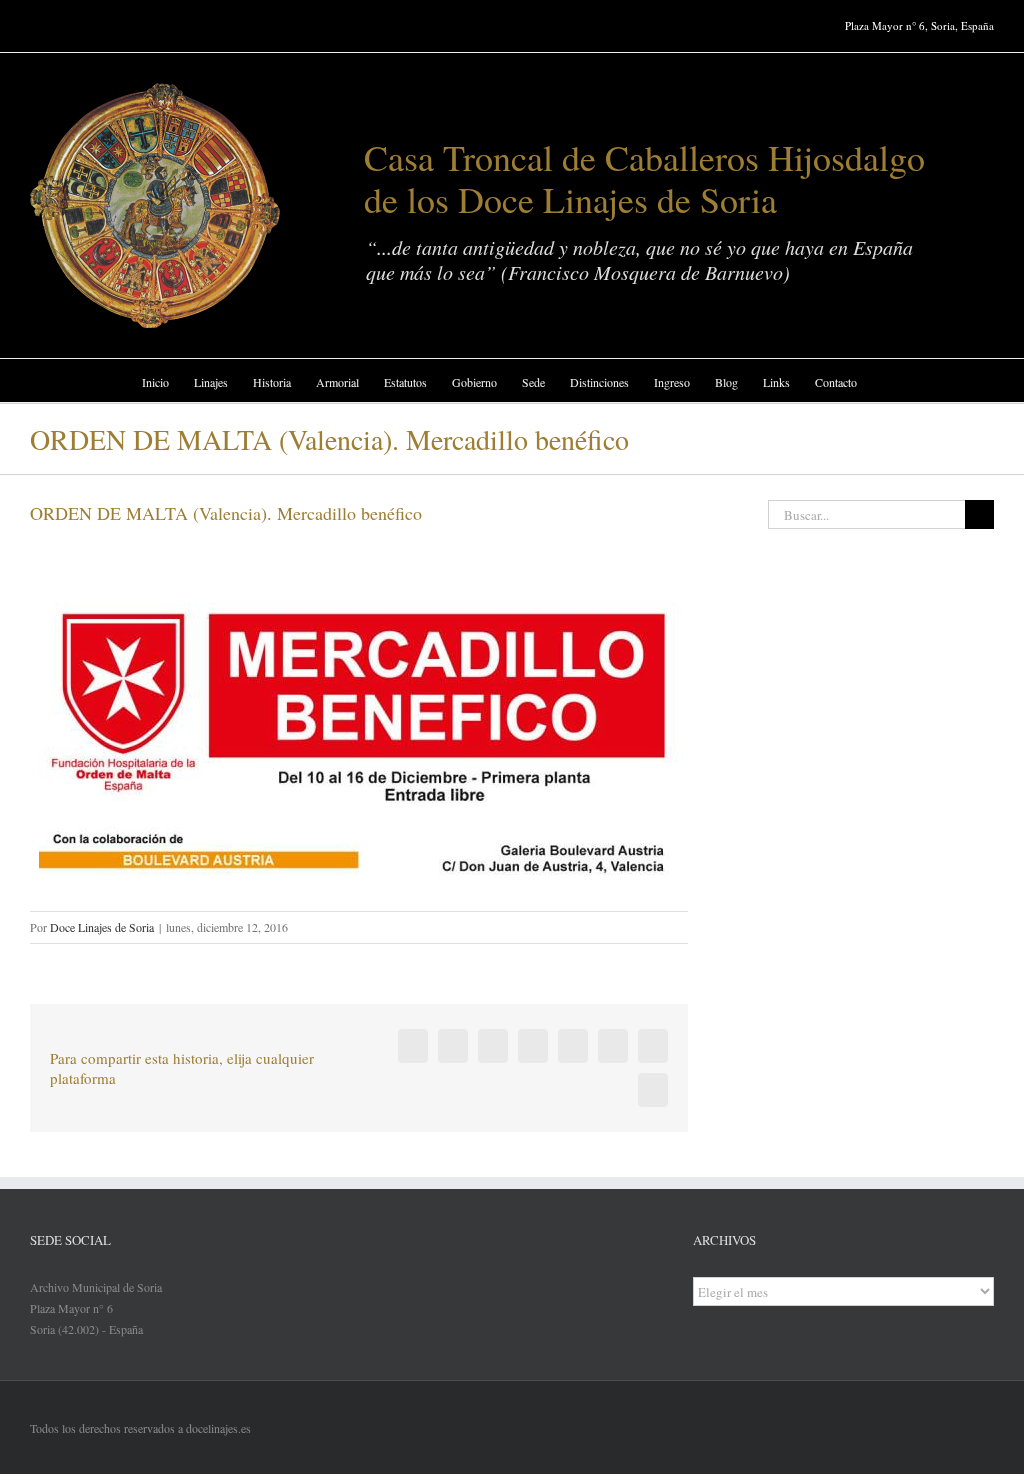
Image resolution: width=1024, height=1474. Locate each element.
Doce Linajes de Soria (102, 927)
